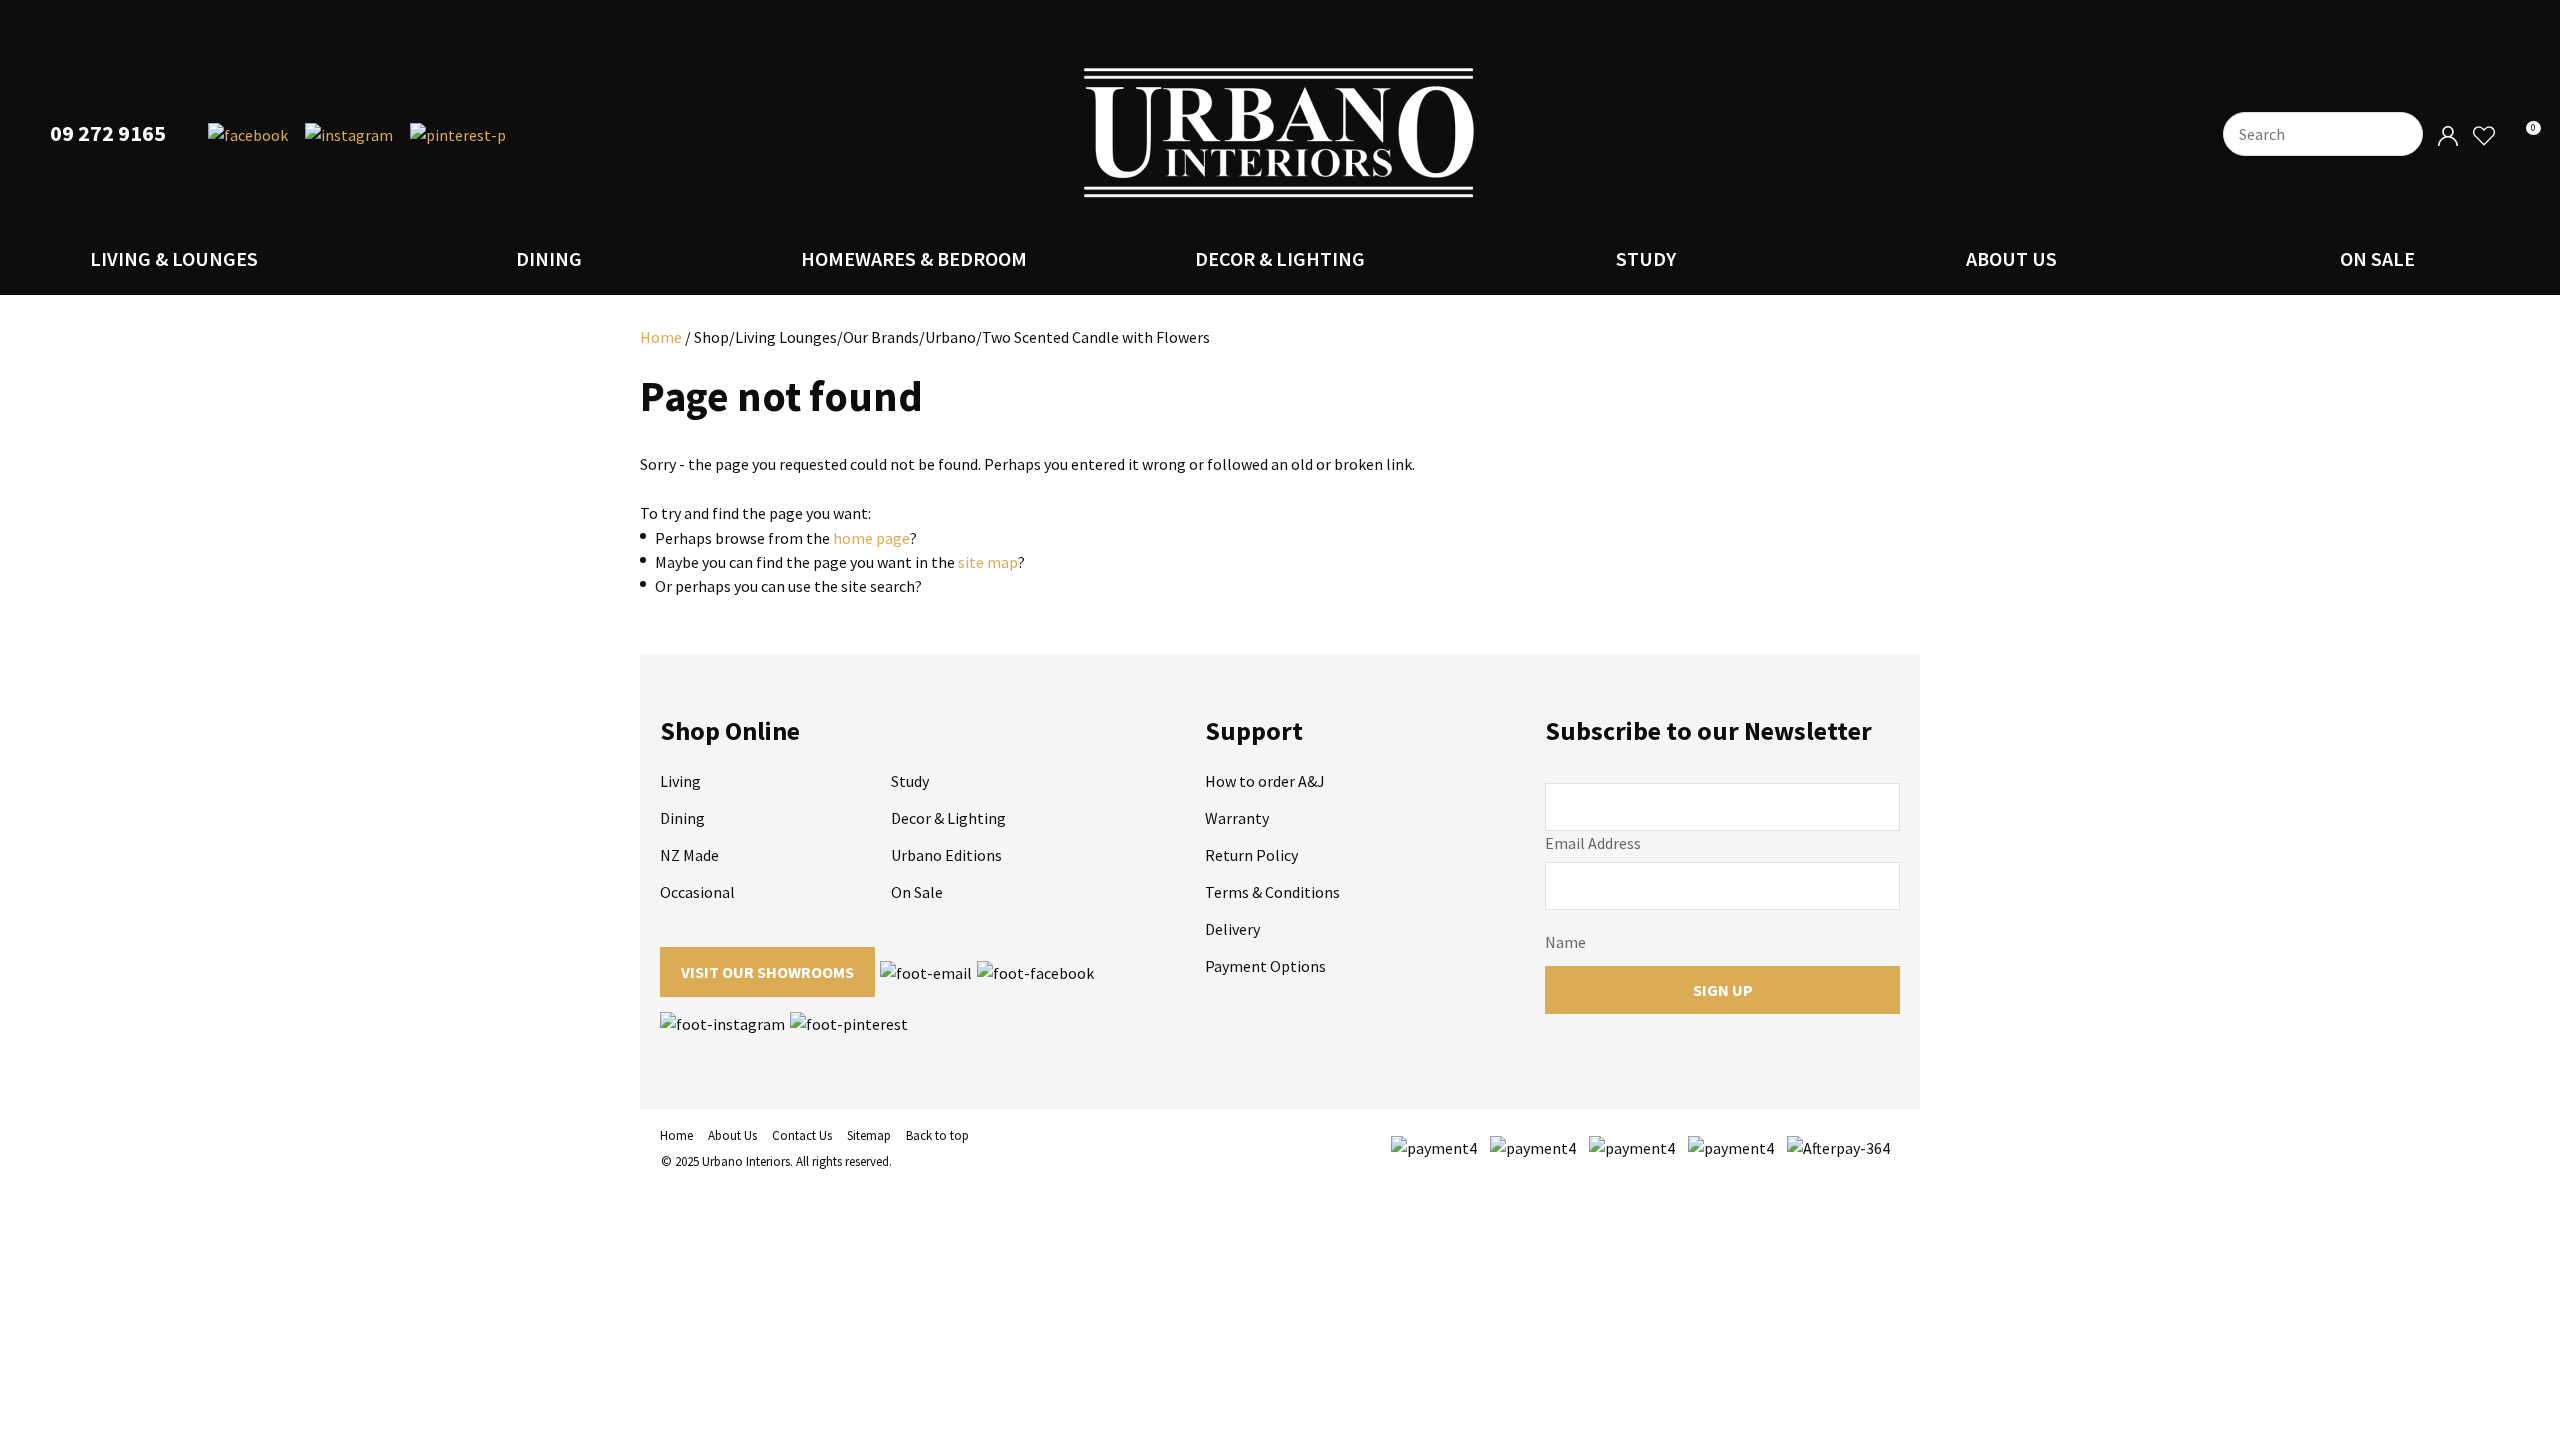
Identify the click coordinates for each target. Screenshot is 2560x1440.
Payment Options (1265, 966)
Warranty (1237, 818)
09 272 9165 (108, 133)
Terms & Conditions (1272, 892)
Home (661, 337)
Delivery (1232, 929)
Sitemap (869, 1135)
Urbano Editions (946, 855)
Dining (549, 258)
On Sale (2377, 258)
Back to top (937, 1135)
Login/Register (2448, 136)
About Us (2011, 258)
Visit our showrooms (767, 972)
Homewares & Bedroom (914, 258)
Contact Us (802, 1135)
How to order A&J (1265, 781)
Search (2399, 134)
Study (1646, 258)
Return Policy (1251, 855)
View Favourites (2483, 136)
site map (988, 562)
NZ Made (689, 855)
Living (680, 781)
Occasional (697, 892)
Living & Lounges (174, 258)
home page (871, 538)
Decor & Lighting (1280, 258)
